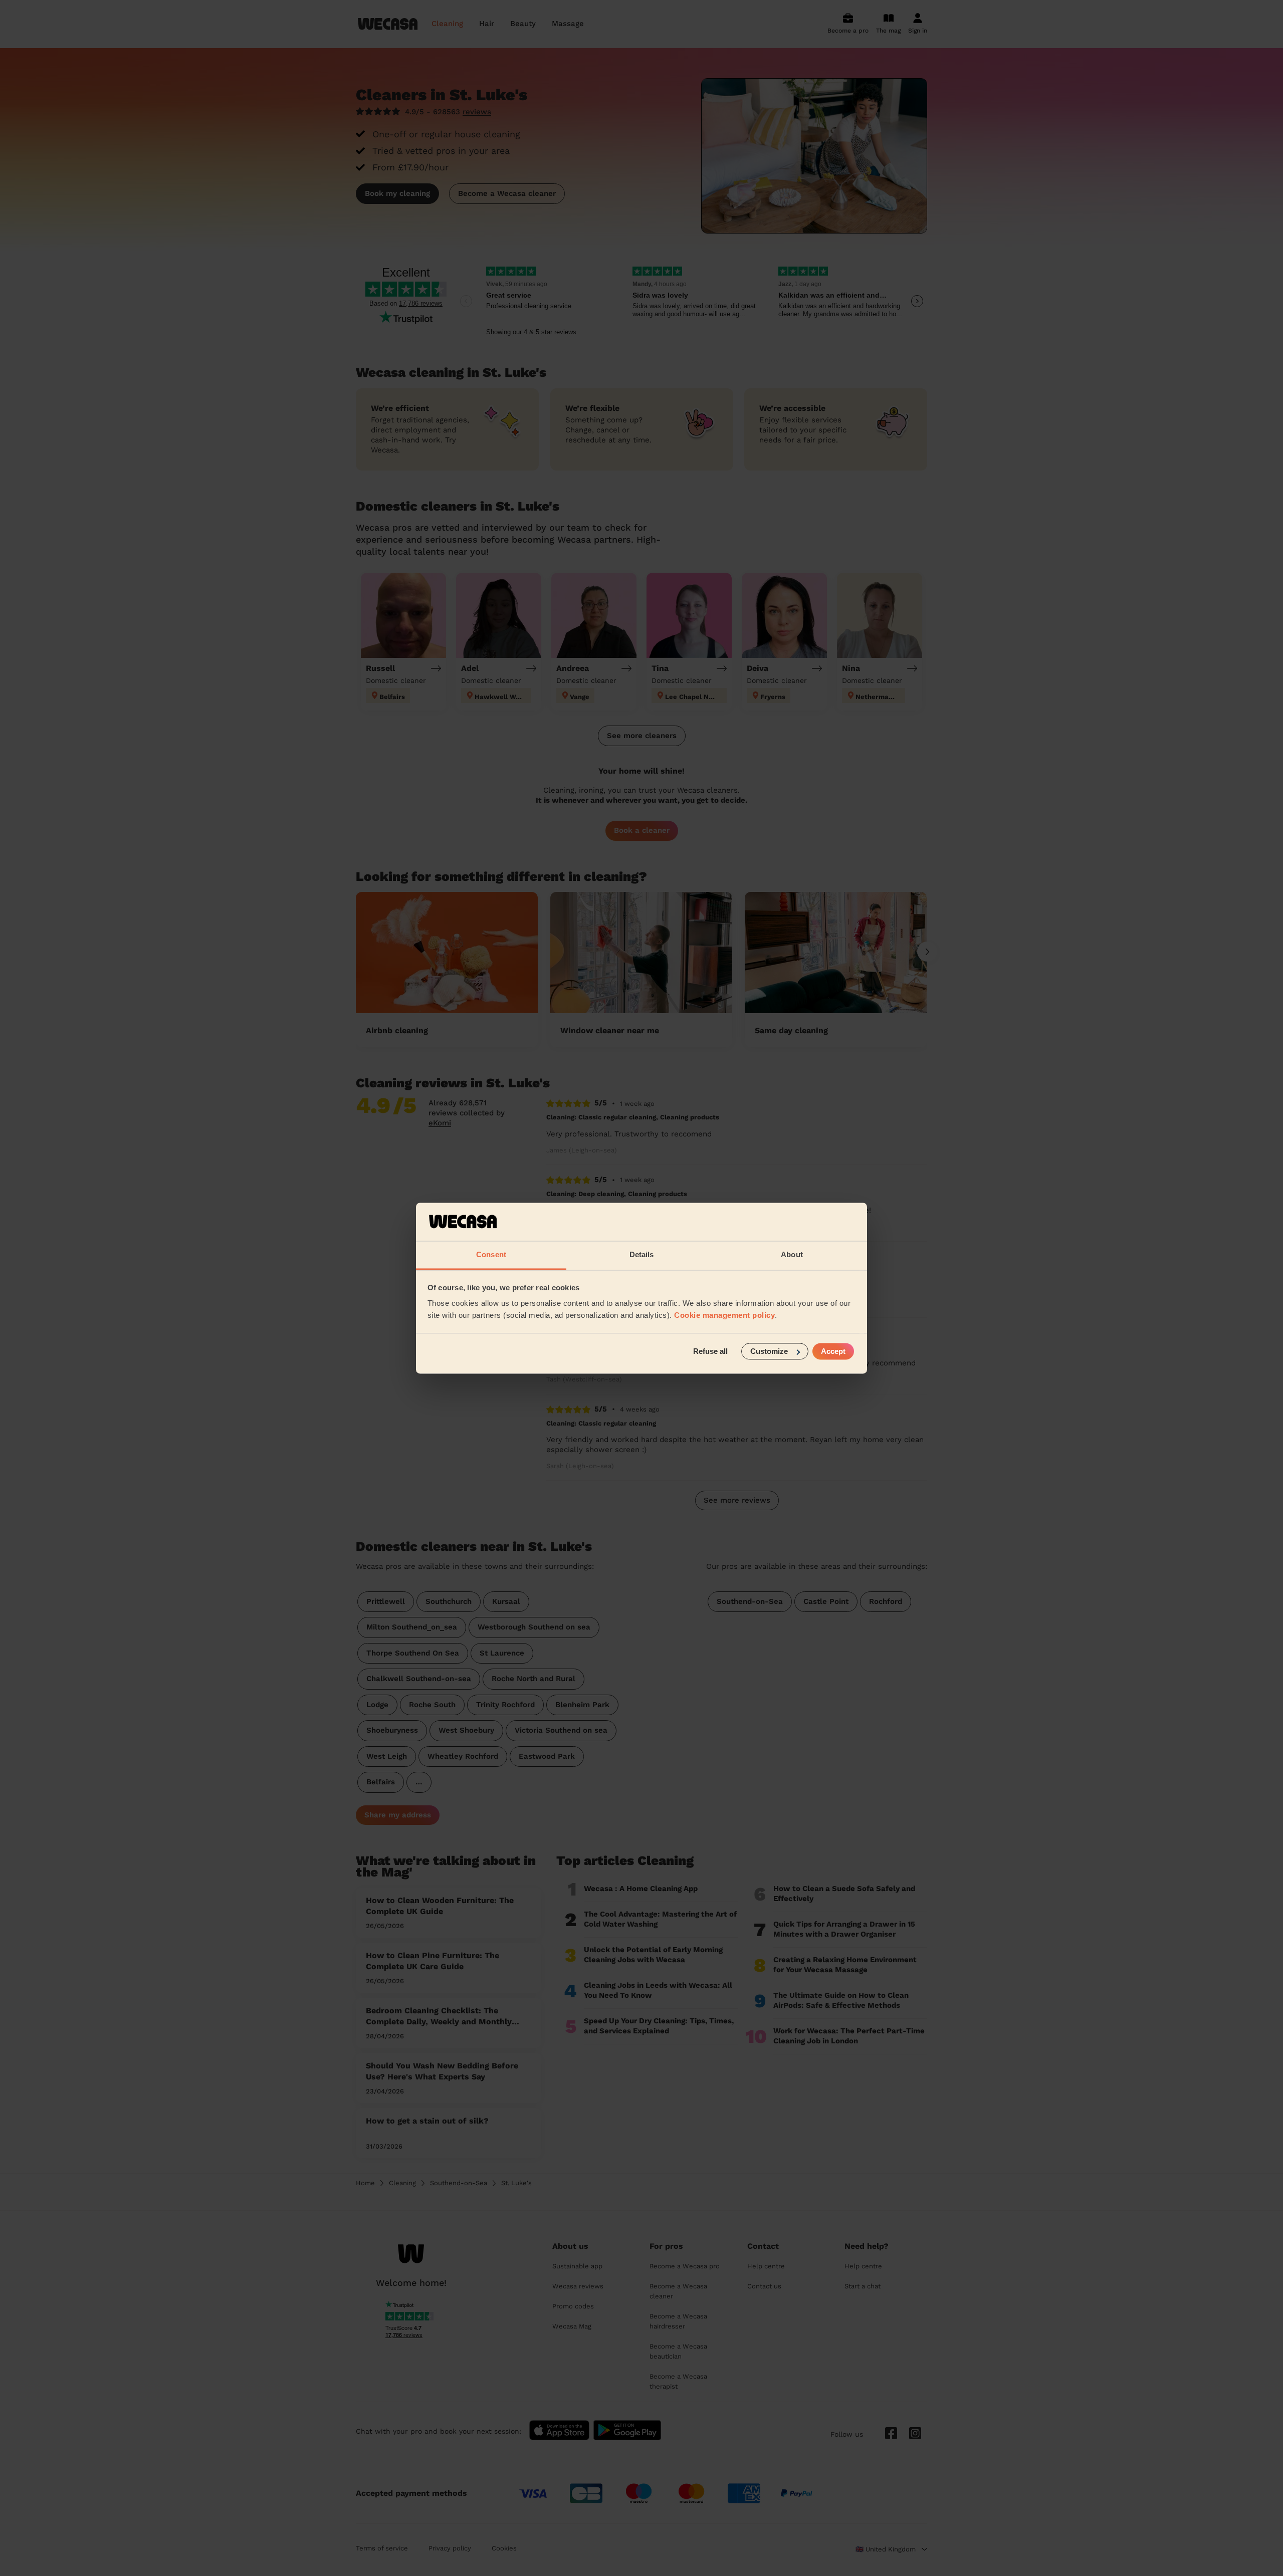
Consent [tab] (491, 1255)
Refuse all (710, 1351)
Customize (769, 1351)
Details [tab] (642, 1255)
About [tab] (792, 1255)
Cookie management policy (724, 1316)
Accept (833, 1351)
